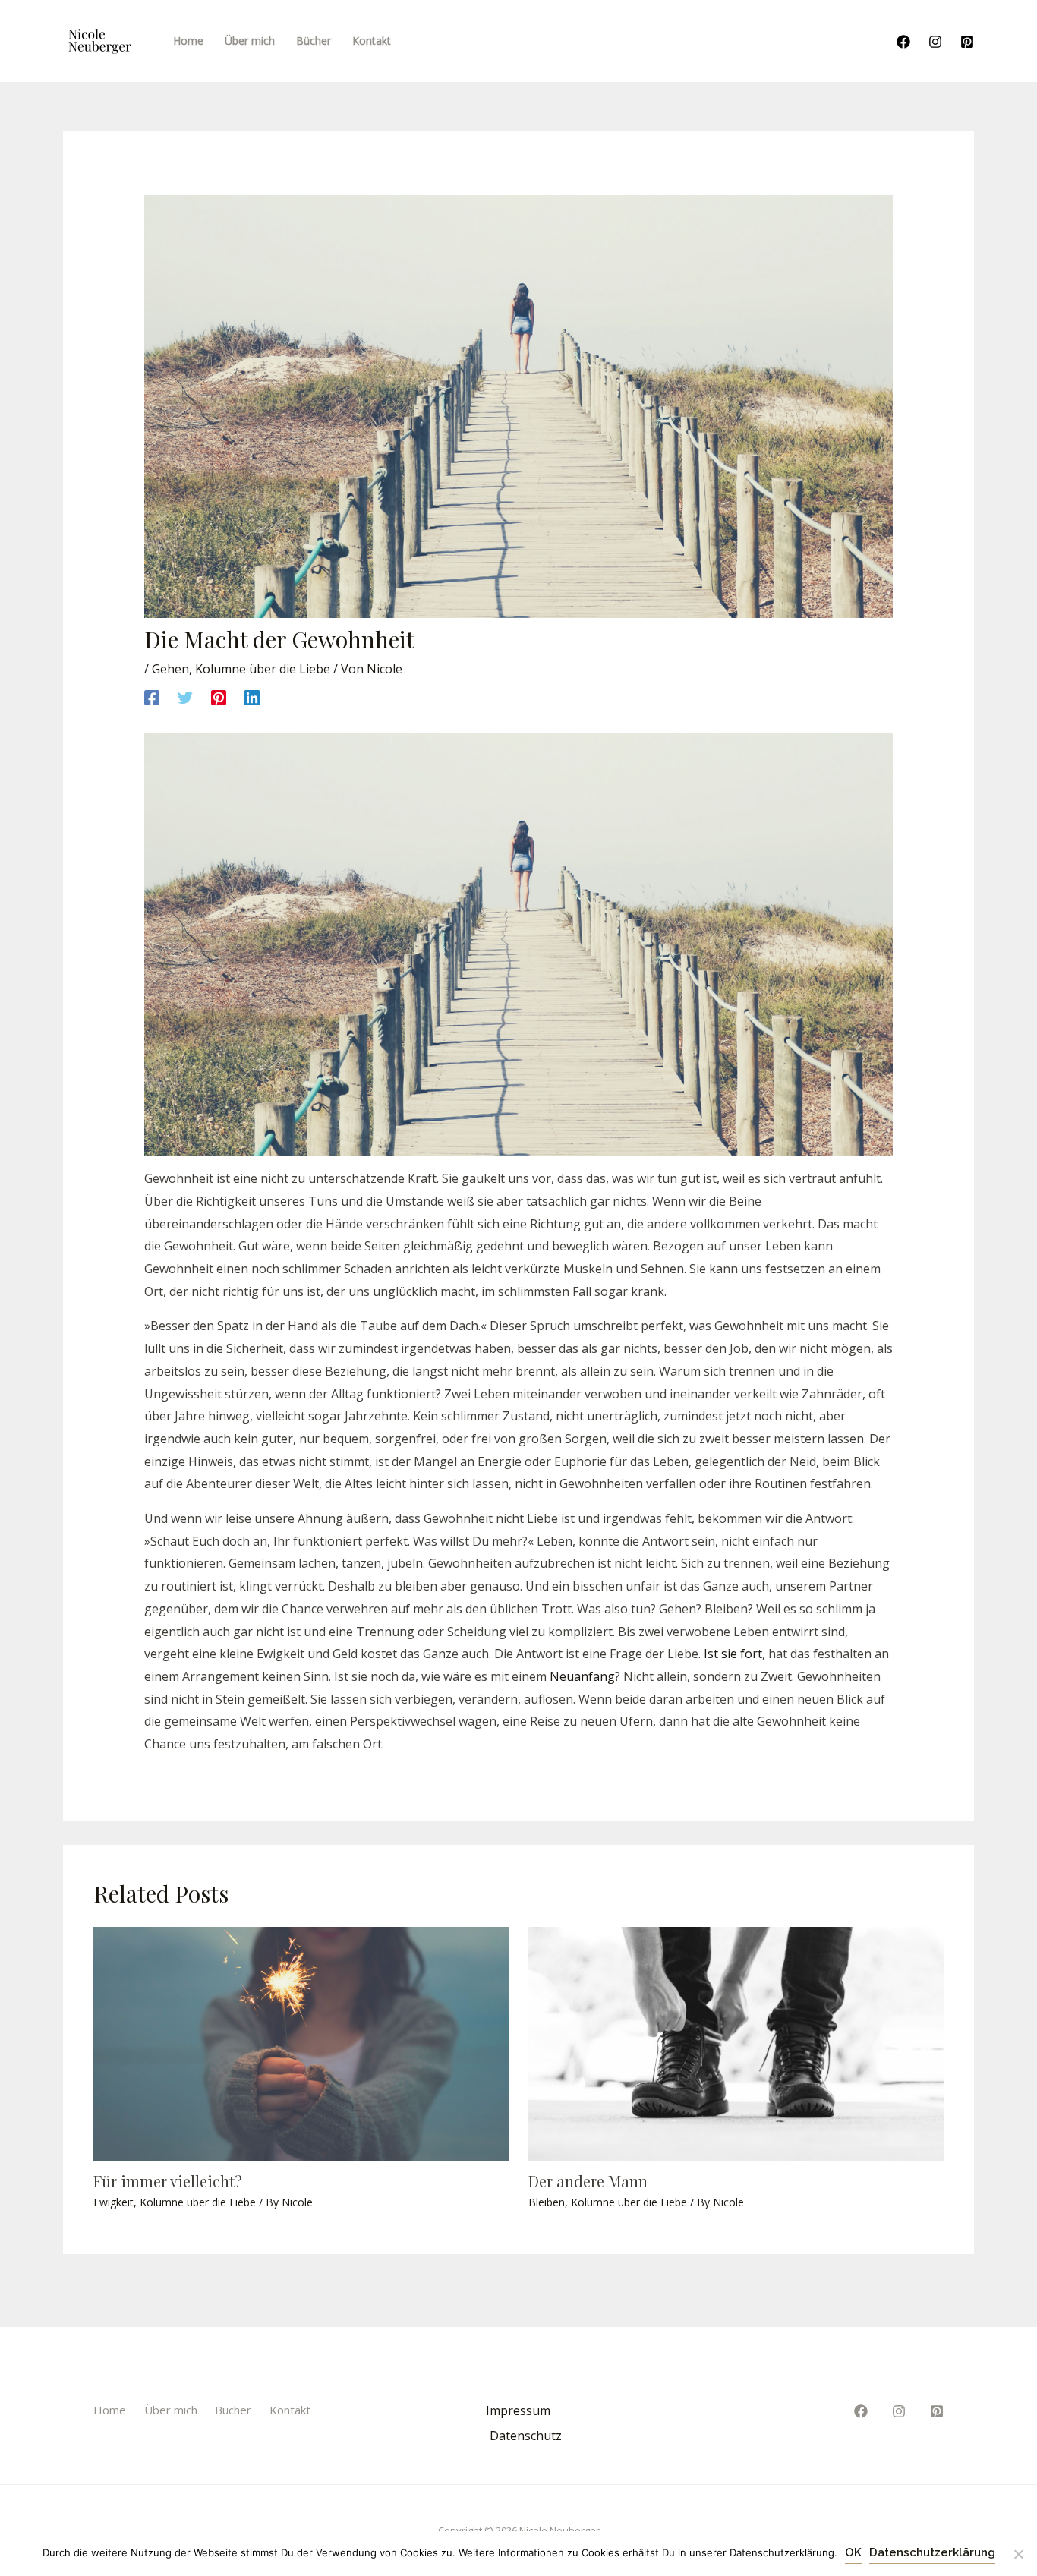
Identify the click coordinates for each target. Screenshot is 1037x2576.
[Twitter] (185, 697)
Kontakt (290, 2410)
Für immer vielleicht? (168, 2181)
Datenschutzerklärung (932, 2552)
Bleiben (547, 2202)
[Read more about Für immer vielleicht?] (301, 2043)
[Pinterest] (967, 42)
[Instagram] (935, 42)
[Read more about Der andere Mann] (736, 2043)
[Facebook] (903, 42)
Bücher (233, 2410)
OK (853, 2552)
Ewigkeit (113, 2202)
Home (110, 2410)
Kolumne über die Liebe (263, 669)
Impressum (518, 2410)
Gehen (170, 669)
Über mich (171, 2410)
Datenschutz (526, 2436)
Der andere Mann (588, 2181)
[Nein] (1018, 2554)
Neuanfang (582, 1676)
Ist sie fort (733, 1654)
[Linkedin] (252, 697)
